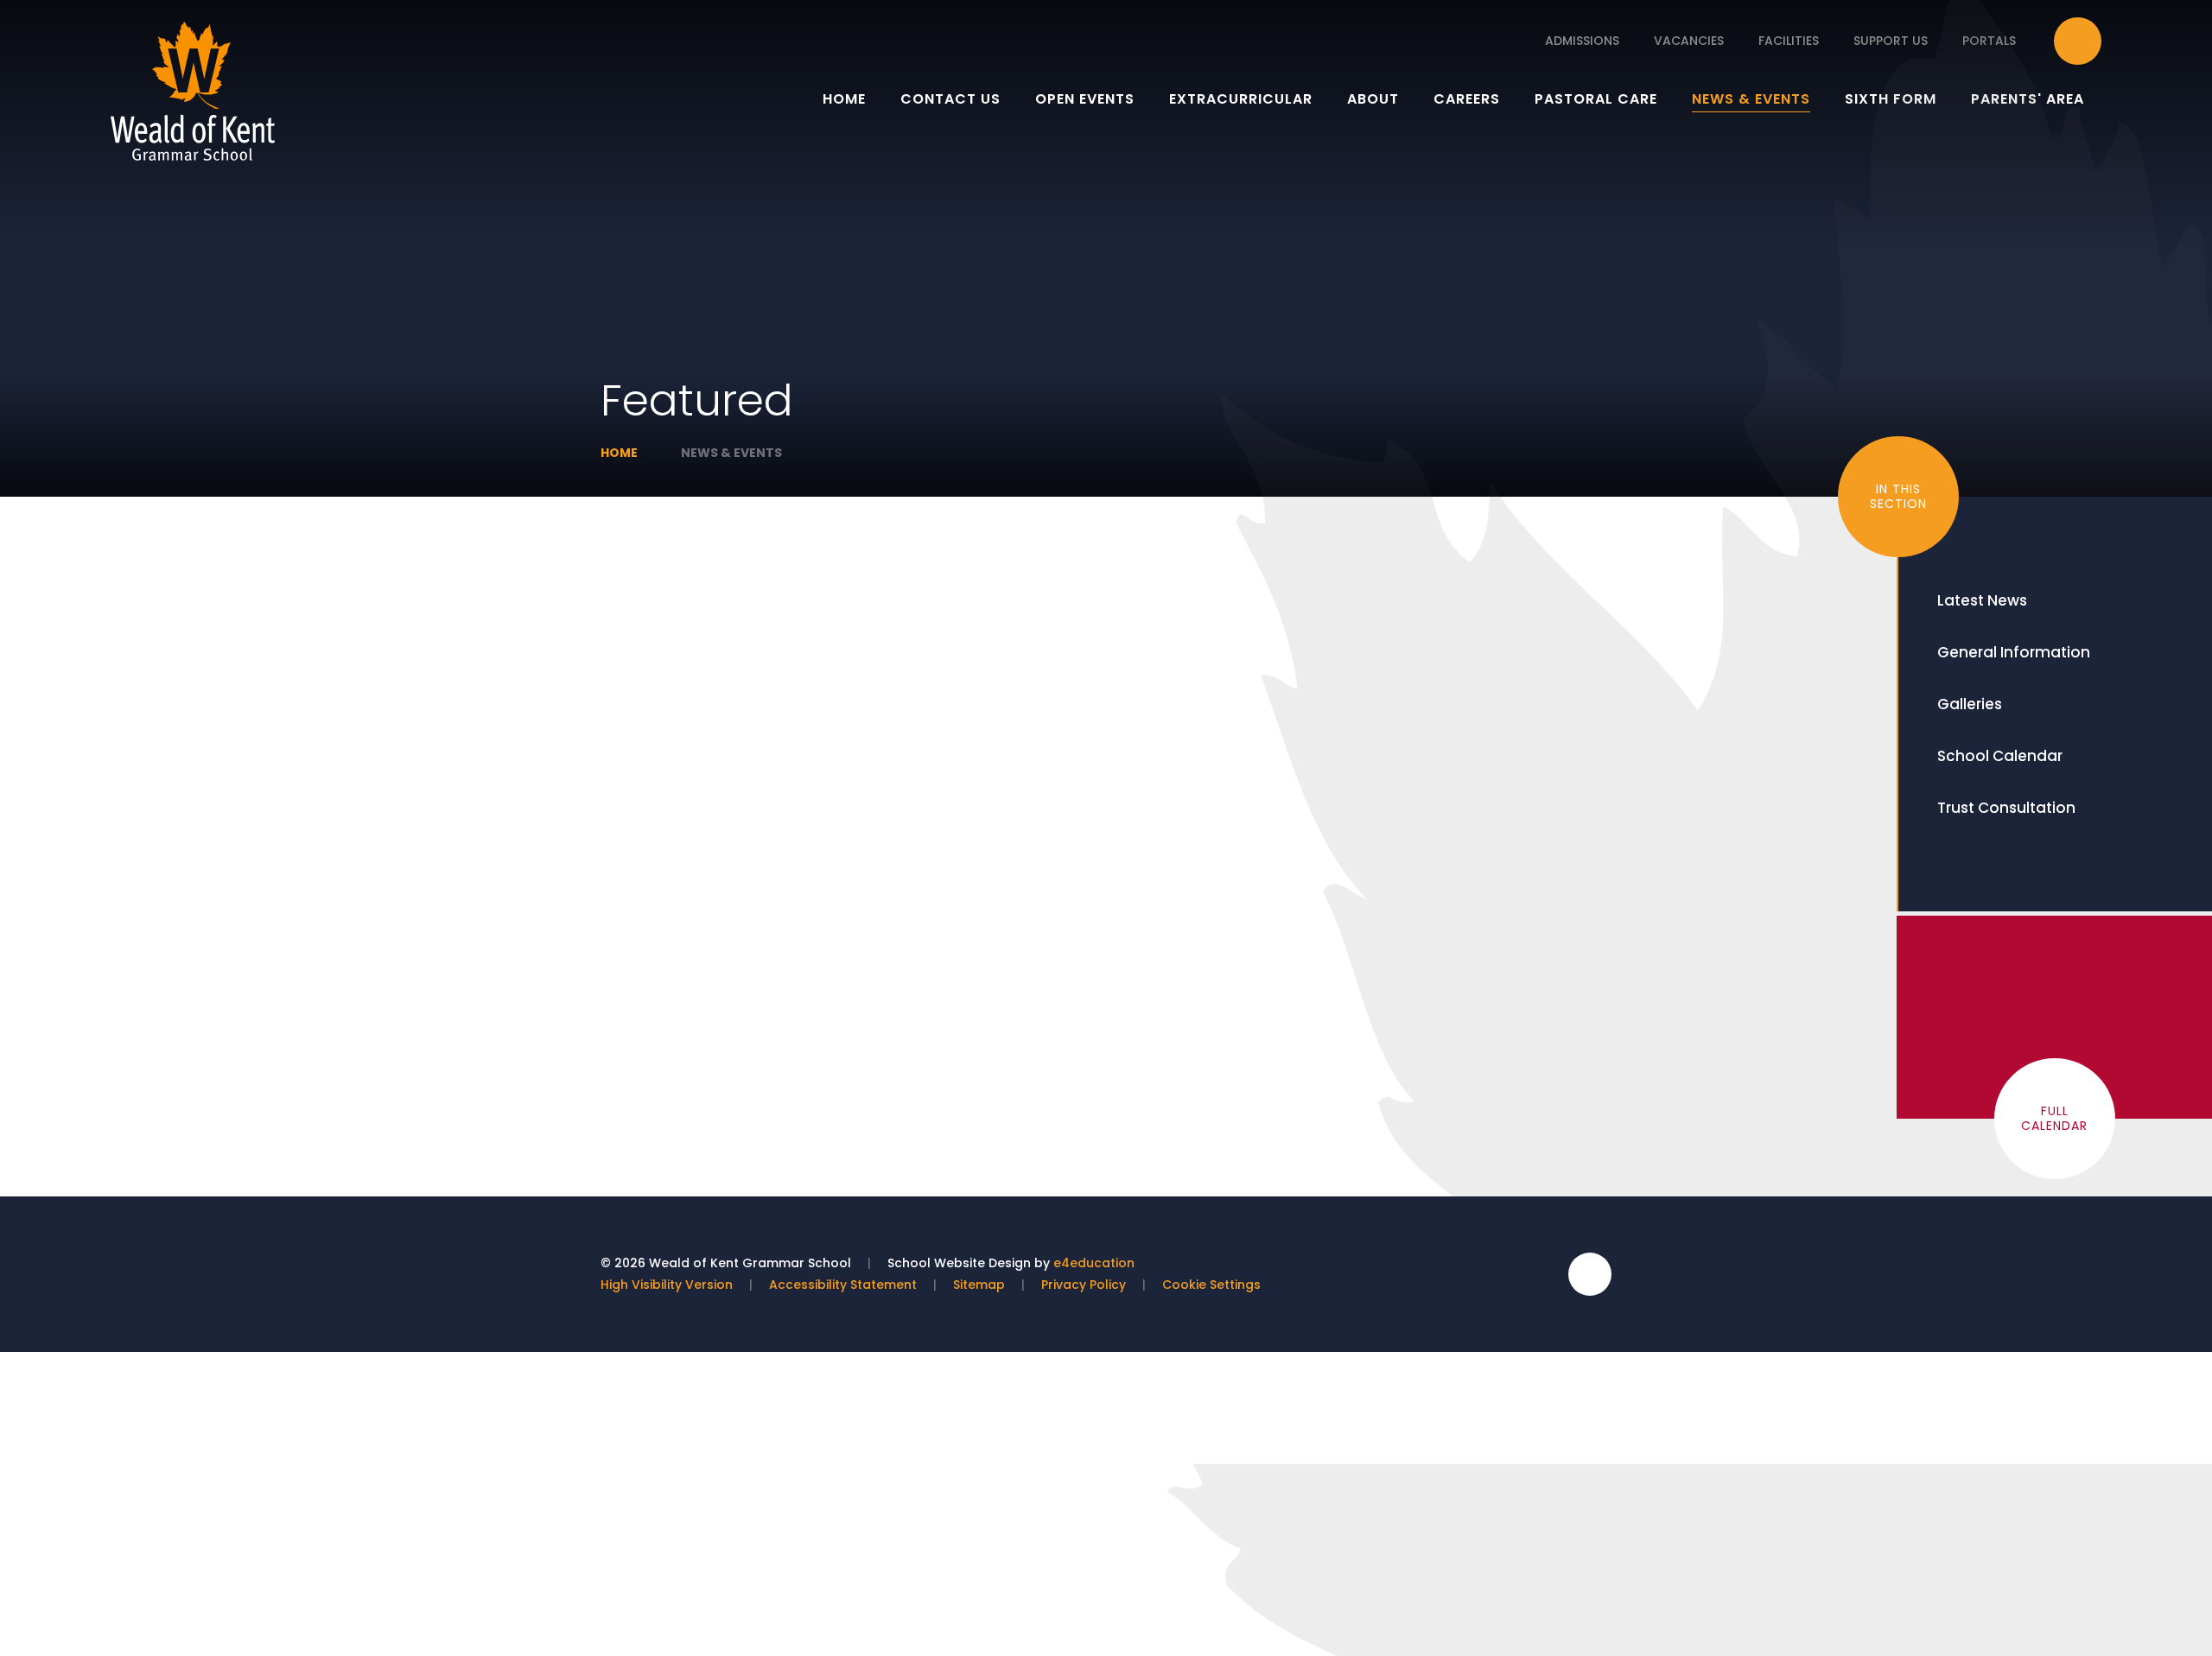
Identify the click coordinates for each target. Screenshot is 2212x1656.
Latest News (1982, 600)
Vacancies (1689, 41)
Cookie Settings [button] (1211, 1285)
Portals (1989, 41)
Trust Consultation (2006, 808)
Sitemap (979, 1285)
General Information (2014, 652)
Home (619, 453)
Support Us (1891, 41)
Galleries (1970, 704)
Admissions (1582, 41)
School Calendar (2000, 756)
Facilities (1789, 41)
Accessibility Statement (843, 1285)
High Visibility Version (667, 1285)
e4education (1094, 1263)
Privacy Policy (1084, 1285)
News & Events (731, 453)
